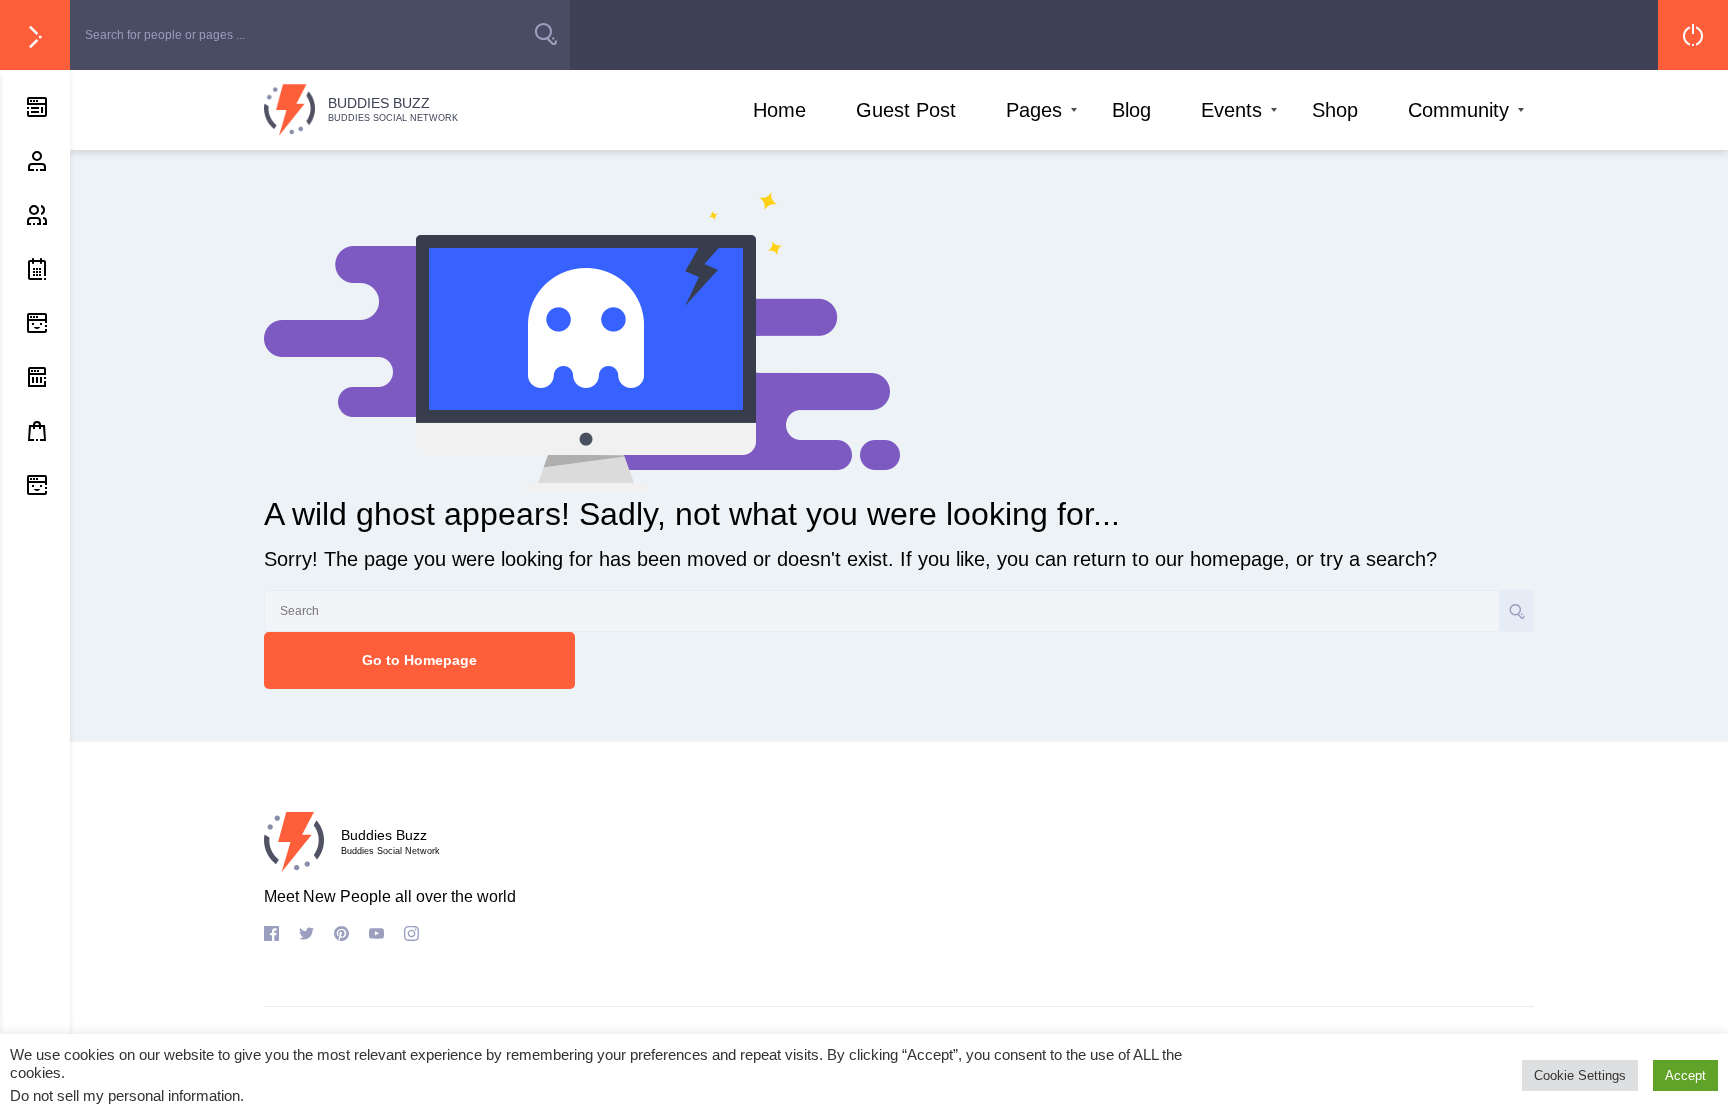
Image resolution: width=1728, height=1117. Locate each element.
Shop (1335, 110)
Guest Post (906, 110)
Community (1458, 110)
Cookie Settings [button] (1580, 1075)
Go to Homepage (419, 660)
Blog (1131, 110)
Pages (1034, 110)
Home (779, 110)
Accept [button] (1685, 1075)
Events (1231, 110)
